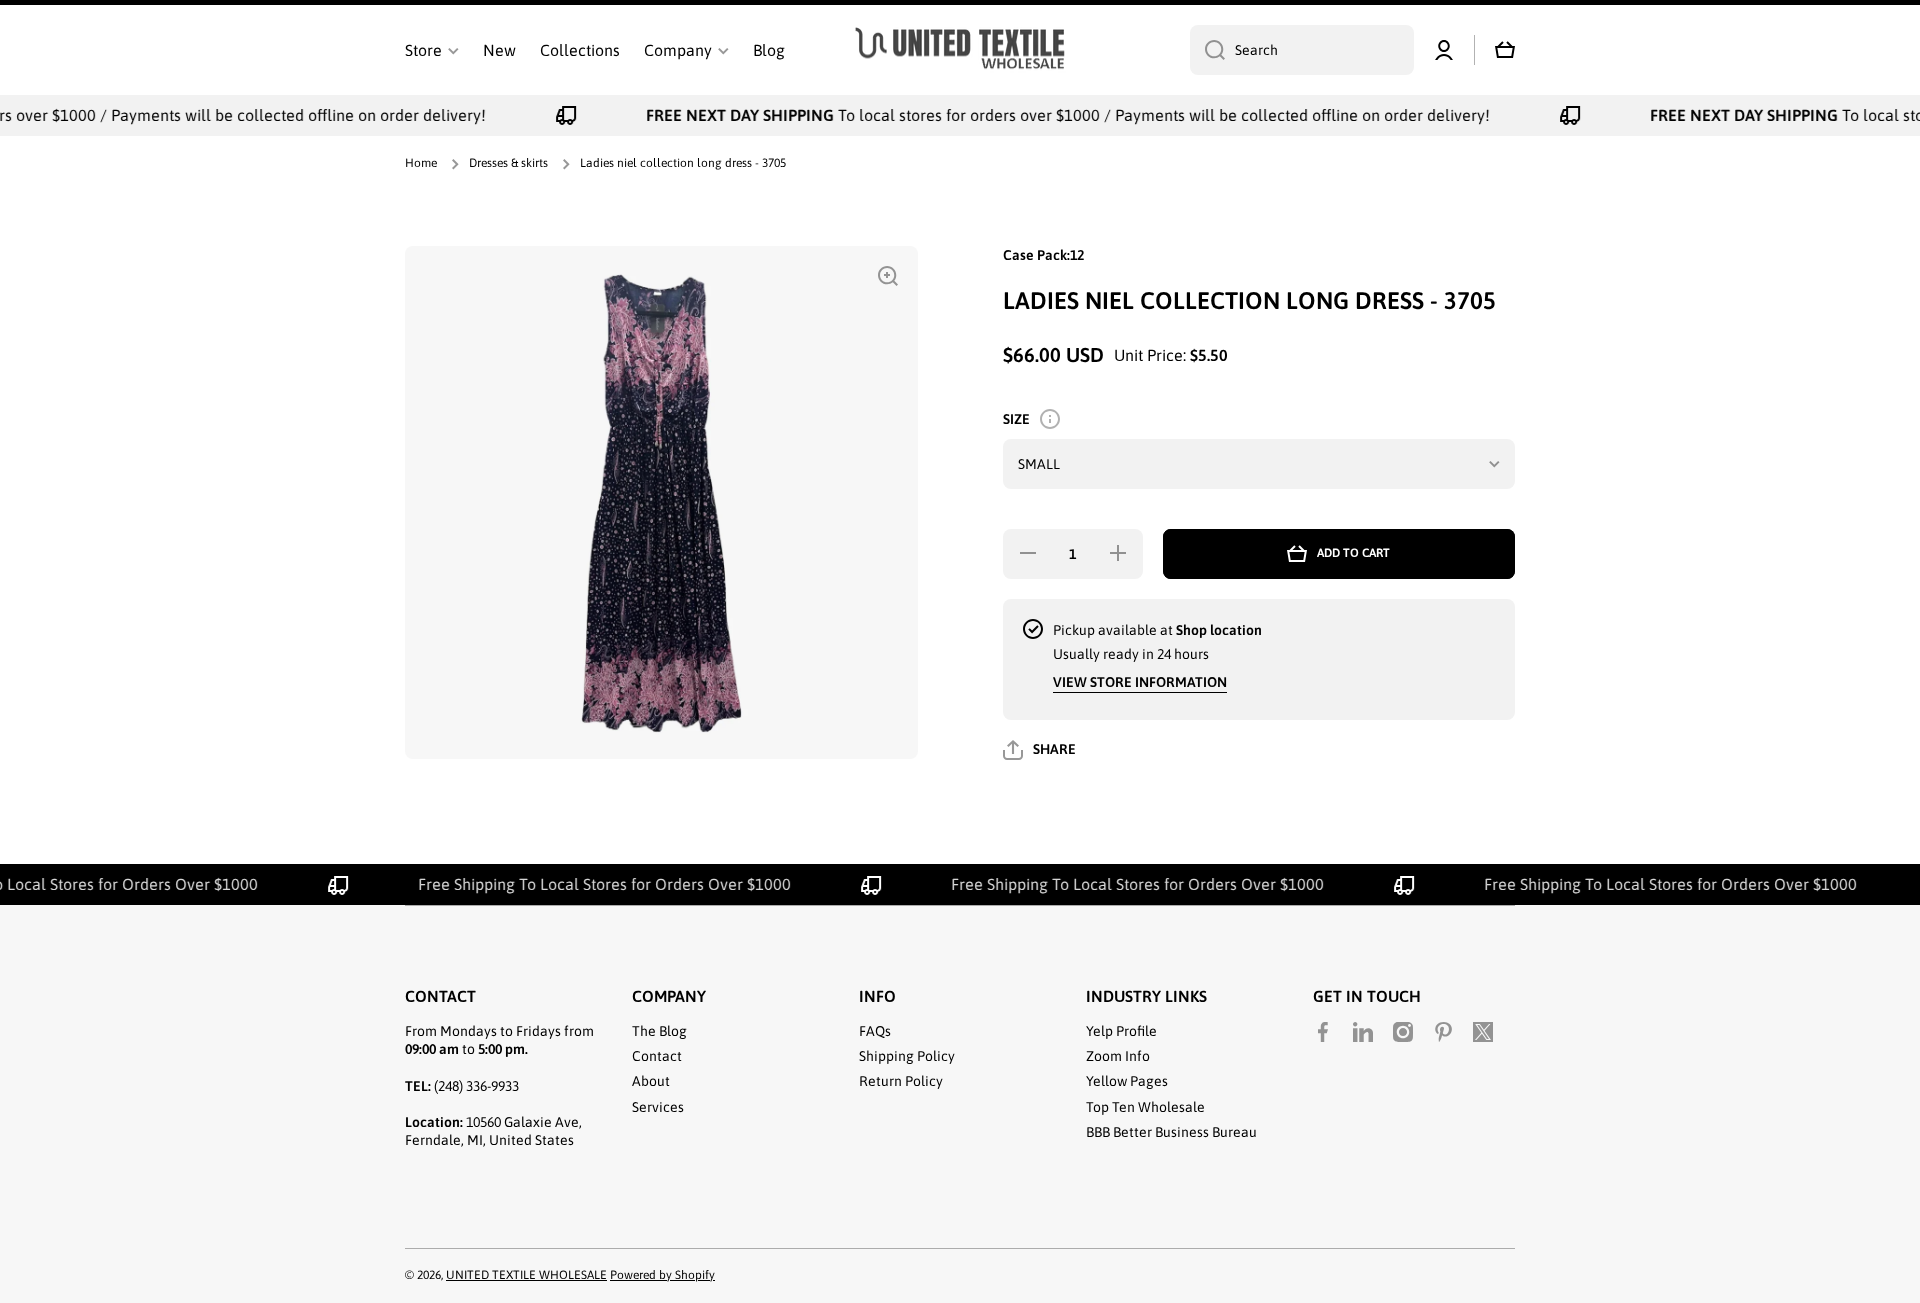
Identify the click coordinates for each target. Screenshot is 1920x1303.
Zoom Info (1118, 1056)
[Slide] (1050, 419)
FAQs (875, 1031)
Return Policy (901, 1081)
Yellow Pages (1127, 1081)
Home (421, 163)
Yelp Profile (1121, 1031)
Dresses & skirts (508, 163)
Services (658, 1107)
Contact (657, 1056)
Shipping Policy (907, 1056)
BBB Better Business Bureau (1171, 1132)
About (651, 1081)
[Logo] (960, 50)
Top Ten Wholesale (1145, 1107)
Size (1016, 419)
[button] (1505, 50)
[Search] (1207, 50)
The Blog (659, 1031)
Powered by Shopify (662, 1275)
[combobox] (1302, 50)
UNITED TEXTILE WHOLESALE (526, 1275)
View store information (1140, 682)
